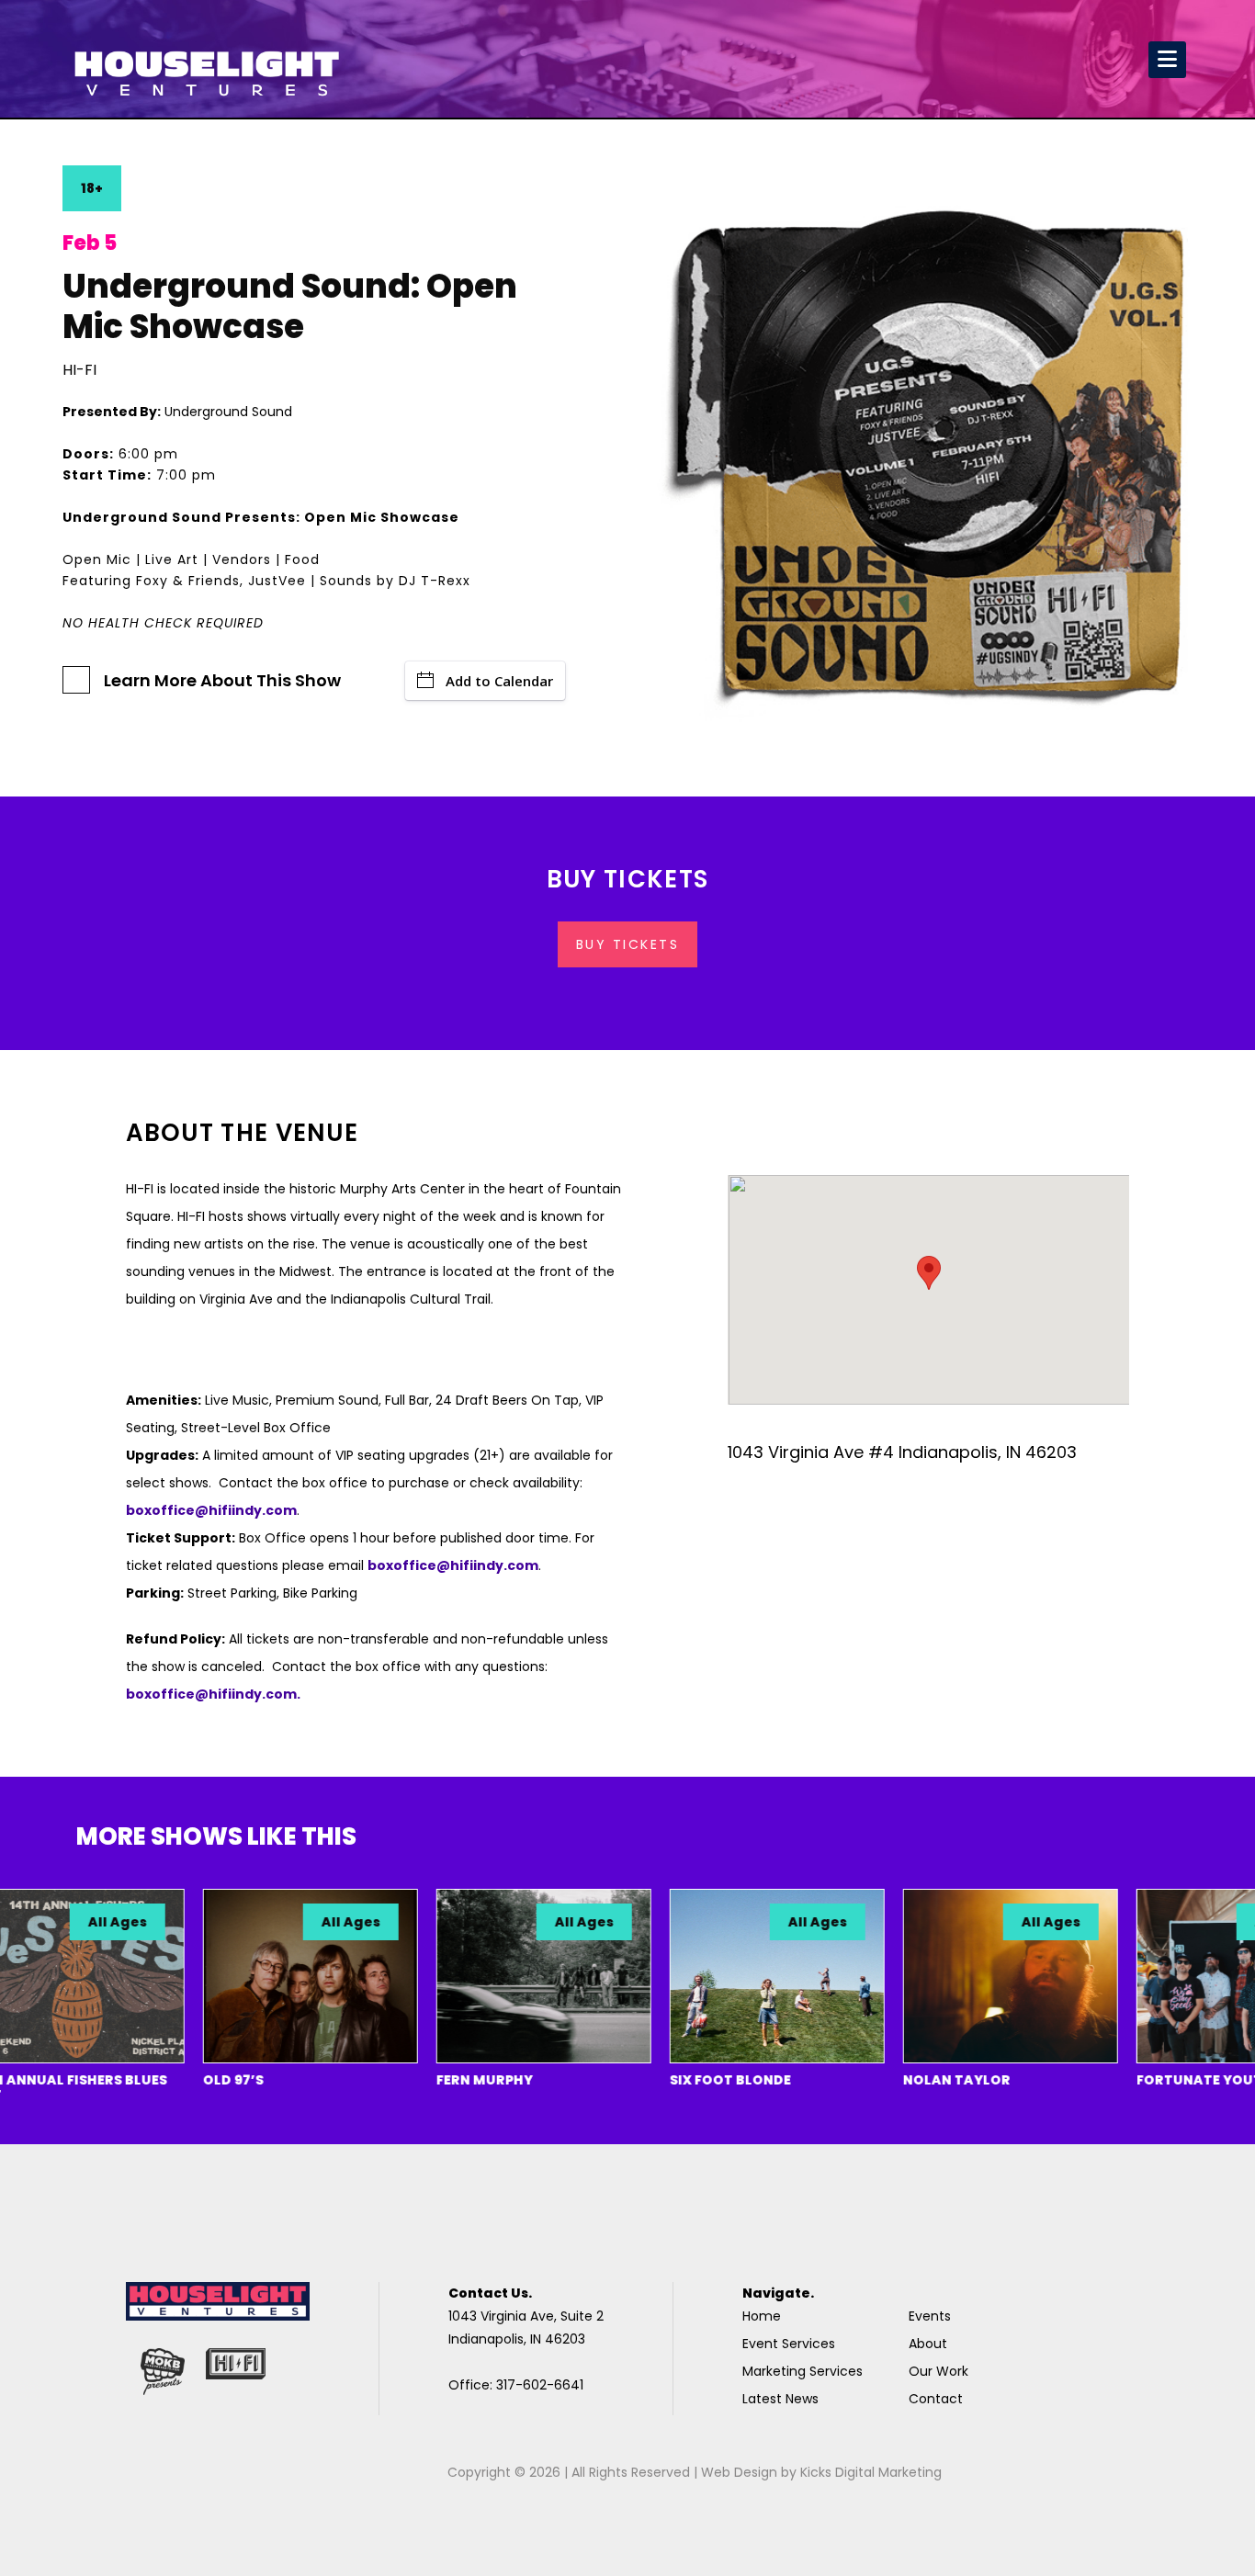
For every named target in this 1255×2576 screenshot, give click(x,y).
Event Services (789, 2344)
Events (930, 2316)
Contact (936, 2399)
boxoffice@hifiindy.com (453, 1565)
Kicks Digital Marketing (871, 2472)
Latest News (780, 2399)
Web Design (739, 2472)
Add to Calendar (499, 681)
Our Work (938, 2371)
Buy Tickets (628, 944)
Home (762, 2316)
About (928, 2344)
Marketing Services (803, 2371)
